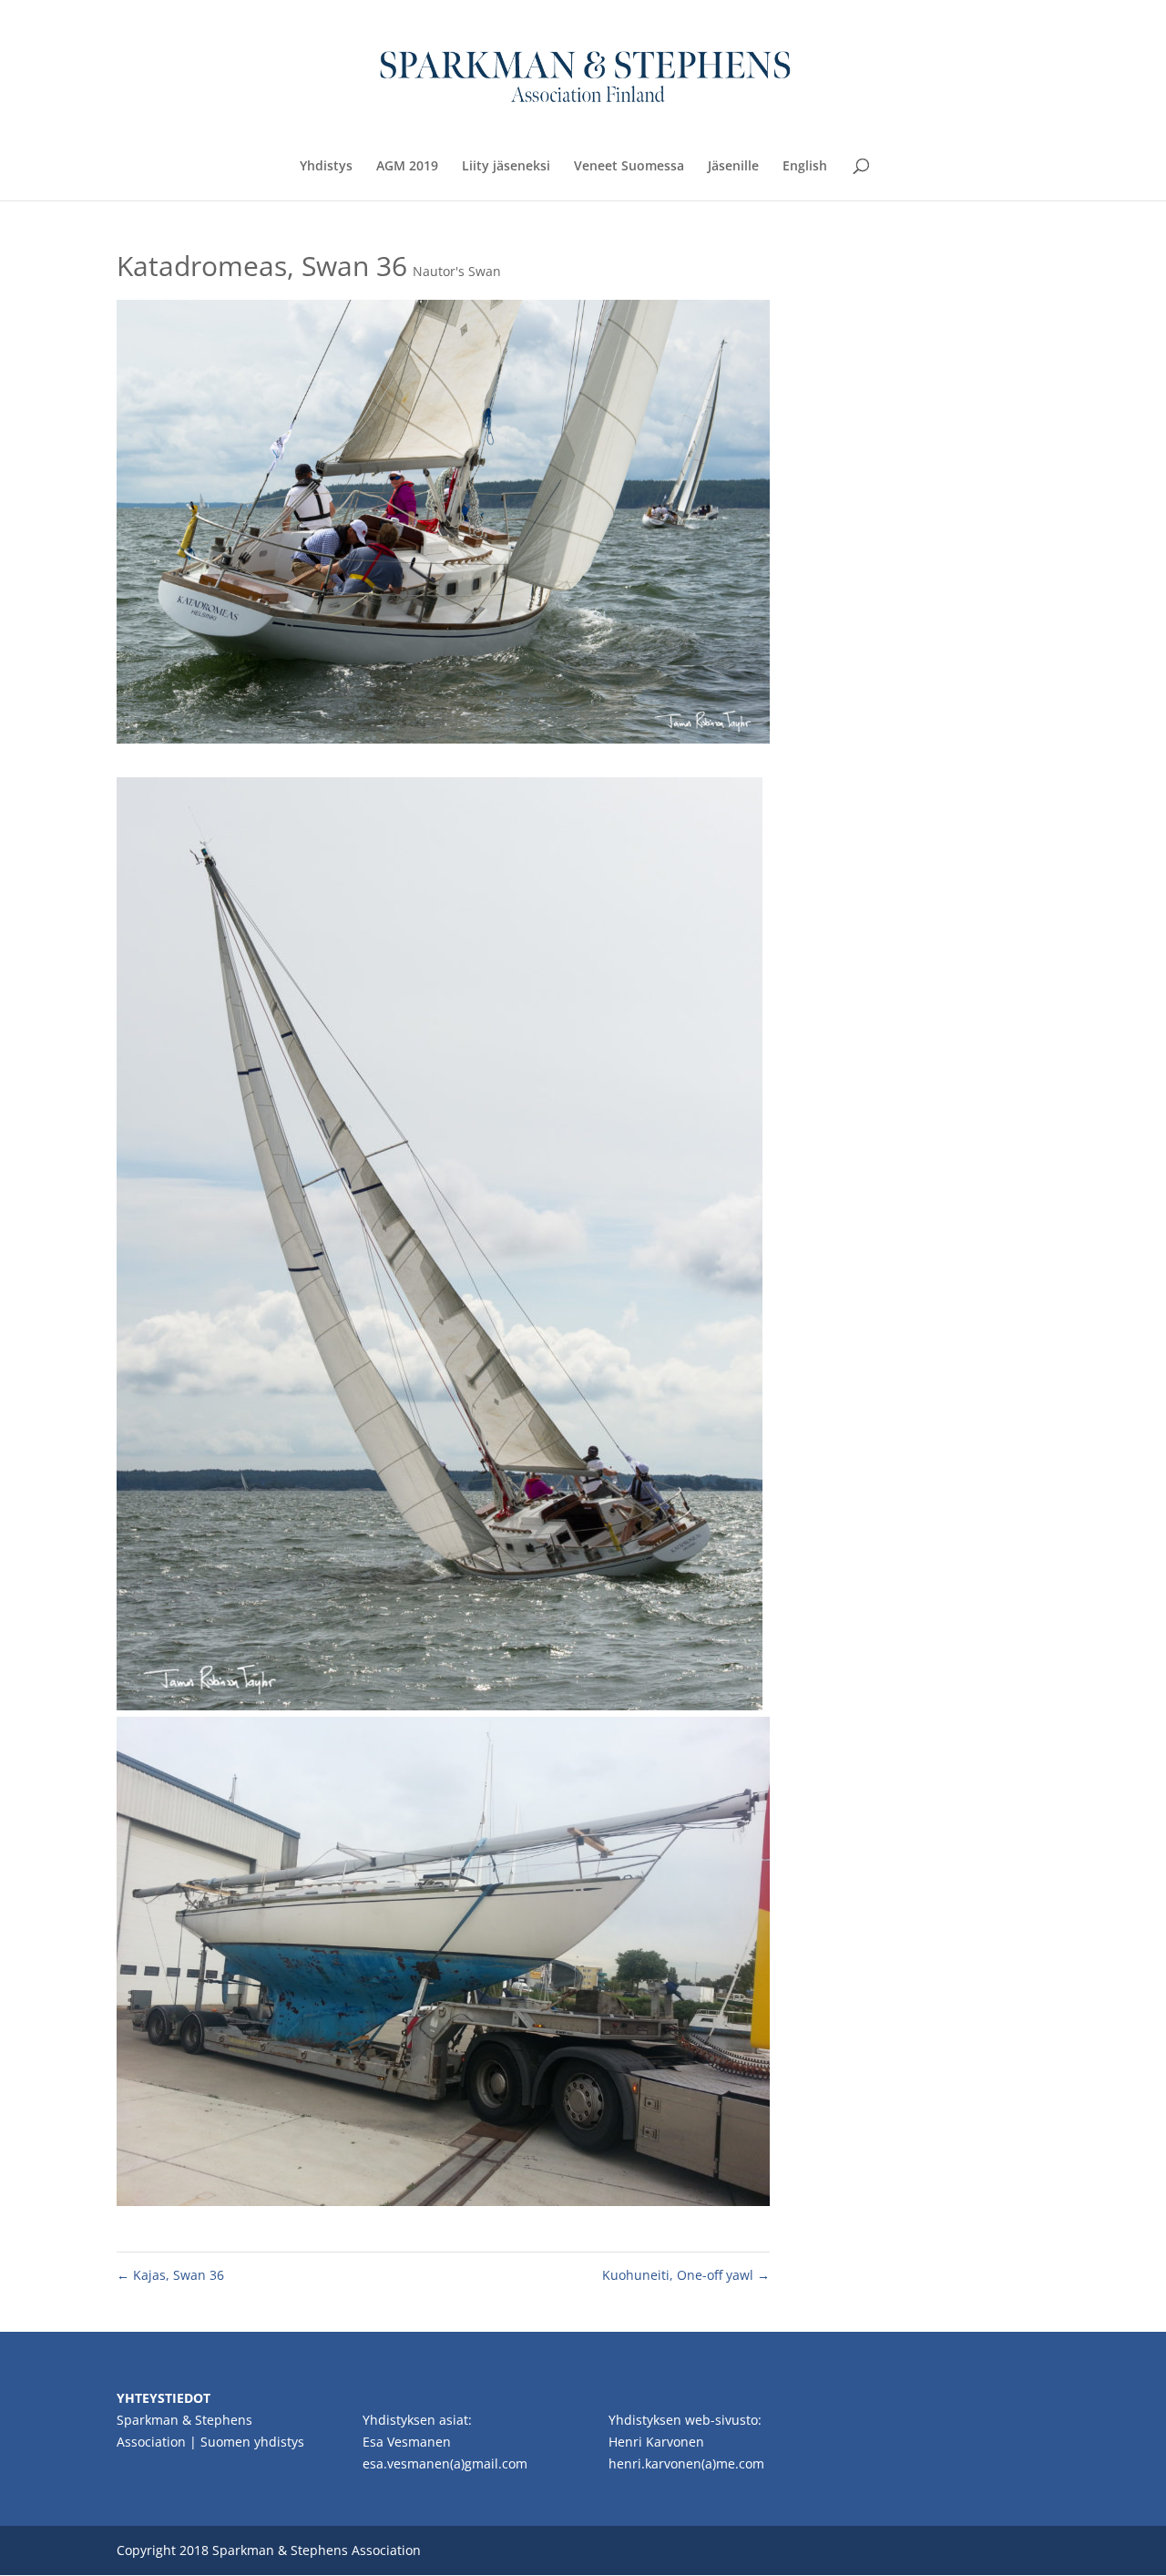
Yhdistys (326, 167)
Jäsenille (733, 167)
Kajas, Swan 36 (170, 2275)
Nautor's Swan (457, 271)
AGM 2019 (407, 167)
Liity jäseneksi (506, 167)
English (805, 167)
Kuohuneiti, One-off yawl (686, 2275)
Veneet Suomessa (629, 167)
